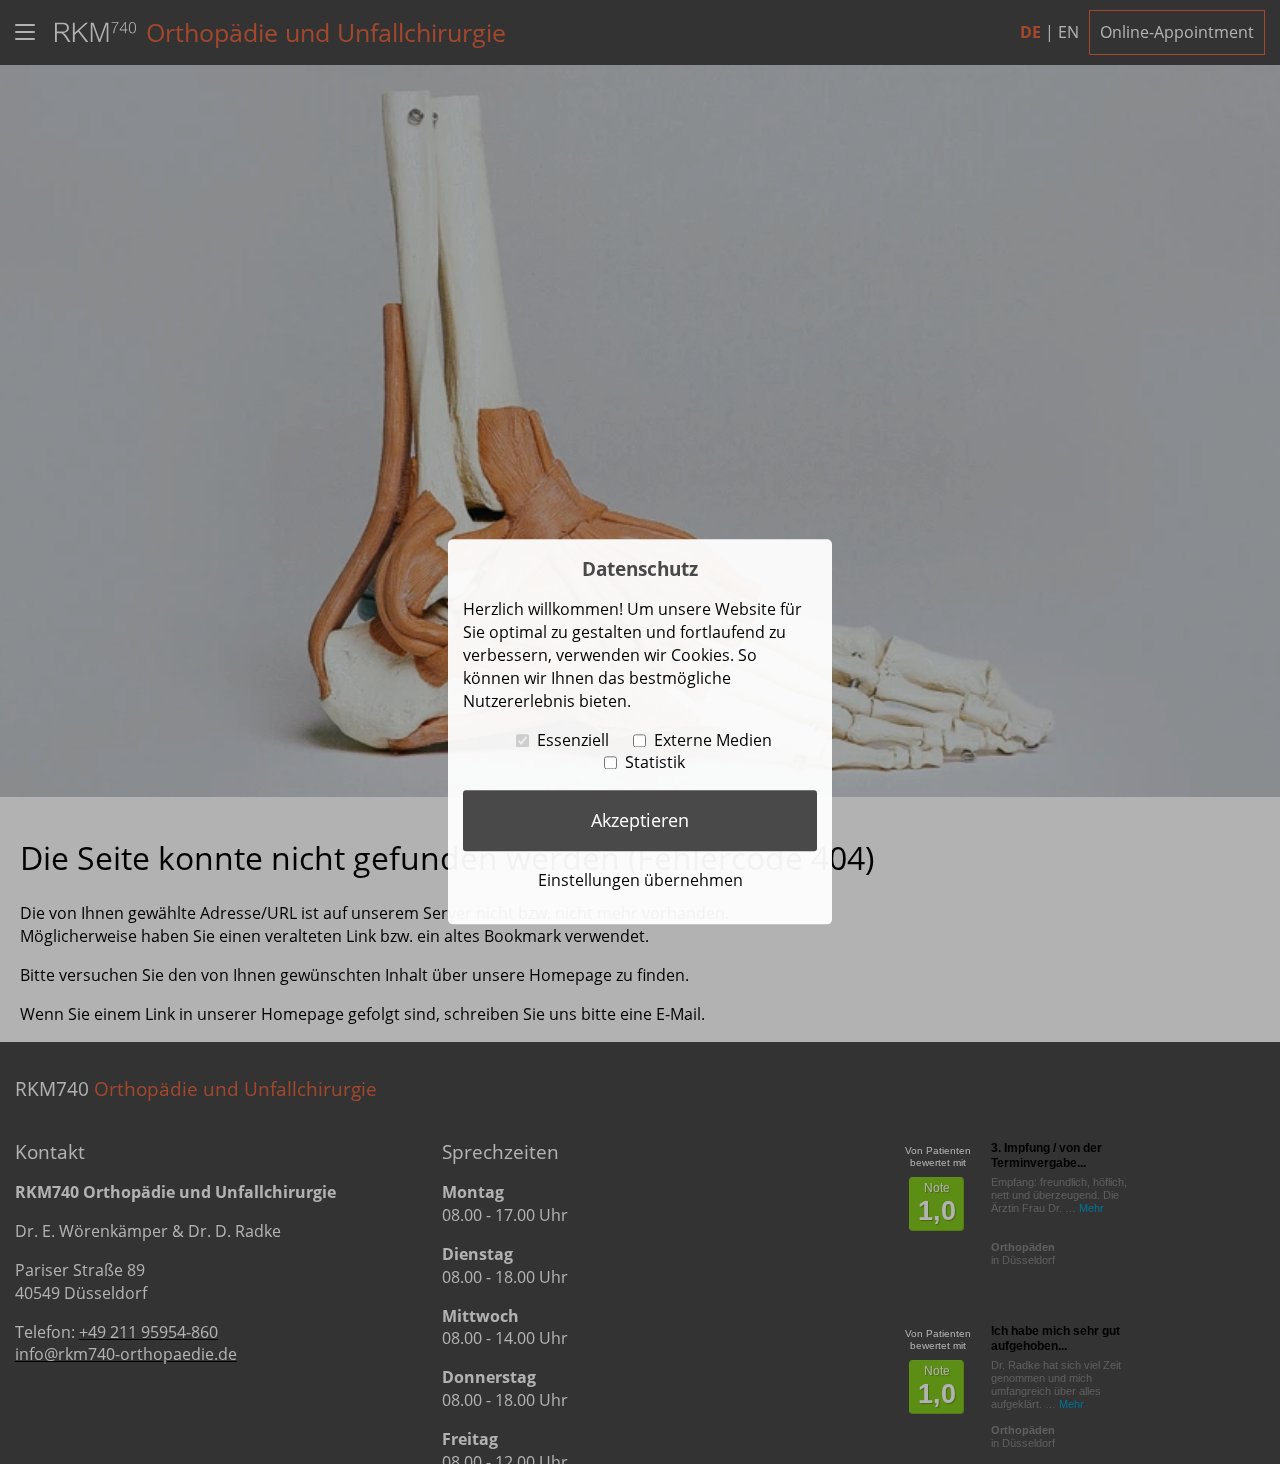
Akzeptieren (640, 820)
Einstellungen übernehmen (640, 880)
